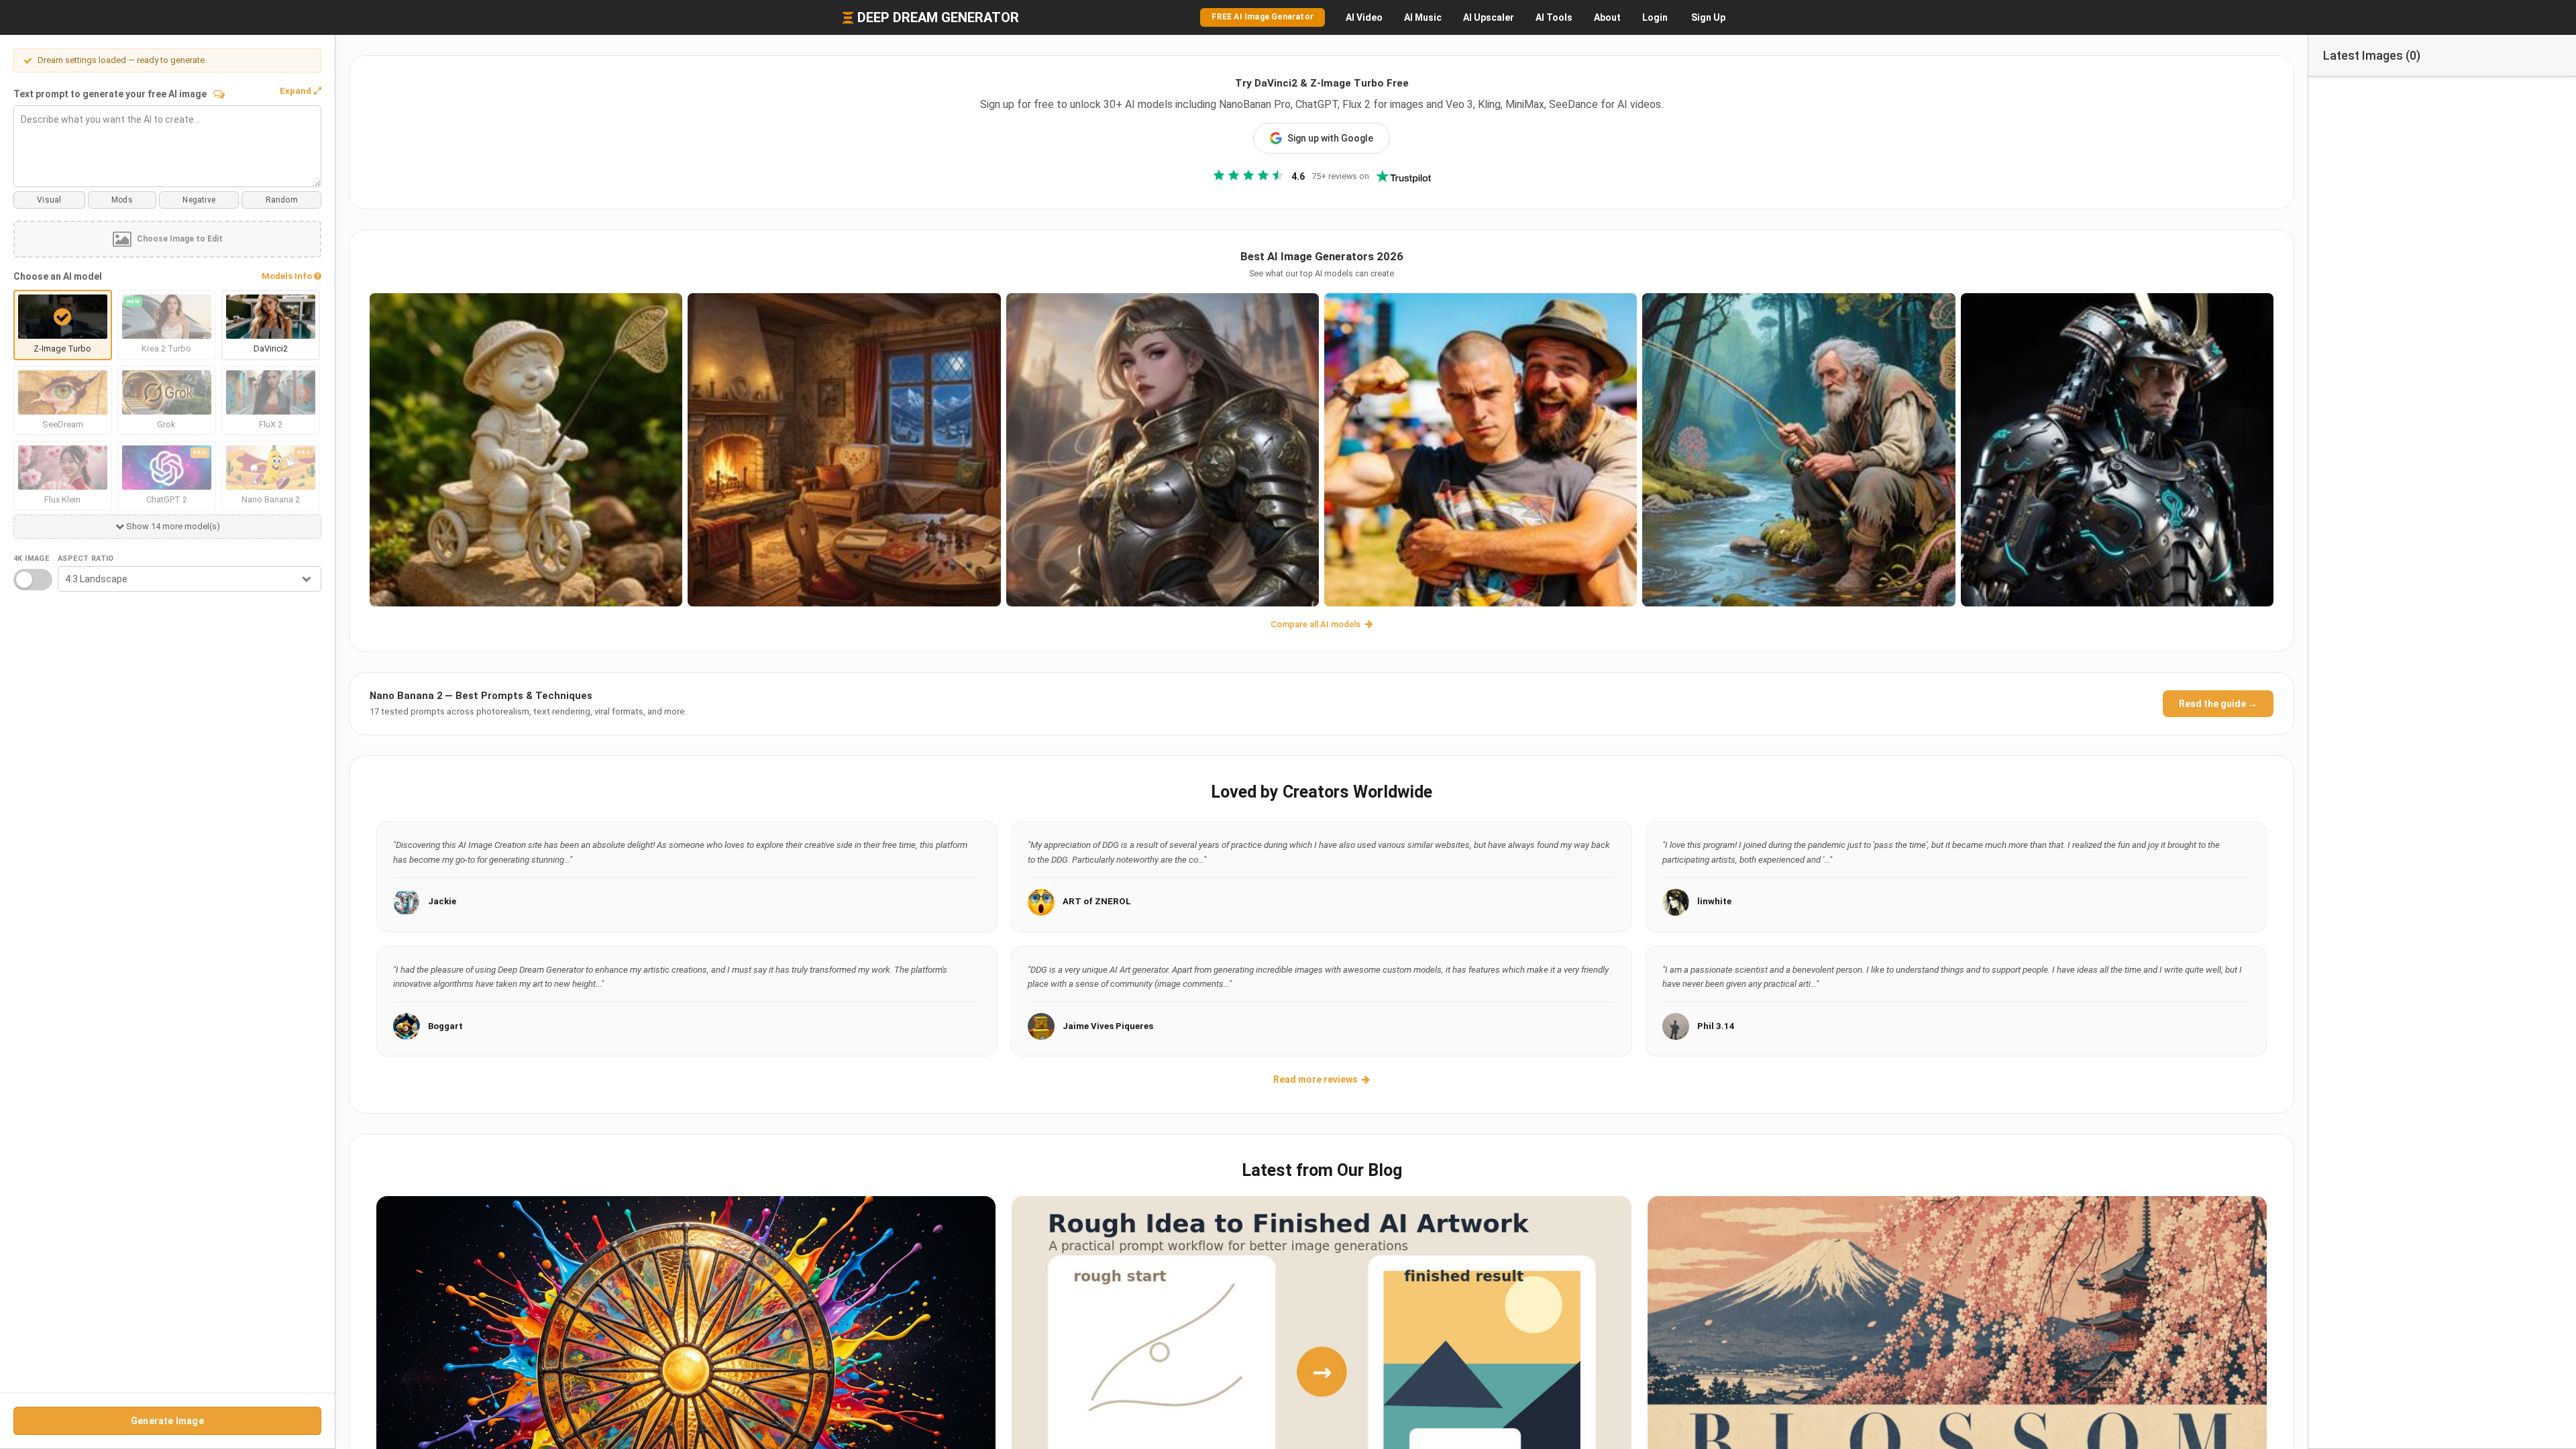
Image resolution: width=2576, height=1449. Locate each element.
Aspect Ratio (86, 558)
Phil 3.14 (1716, 1026)
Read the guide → (2218, 704)
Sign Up (1708, 17)
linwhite (1714, 901)
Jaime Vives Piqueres (1108, 1026)
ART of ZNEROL (1097, 901)
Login (1655, 17)
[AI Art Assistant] (219, 94)
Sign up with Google (1330, 138)
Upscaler (1489, 17)
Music (1423, 17)
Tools (1554, 17)
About (1607, 17)
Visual (49, 200)
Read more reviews (1316, 1079)
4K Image (31, 558)
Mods (122, 200)
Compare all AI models (1317, 624)
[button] (301, 91)
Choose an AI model (58, 276)
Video (1364, 17)
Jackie (442, 901)
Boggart (445, 1026)
